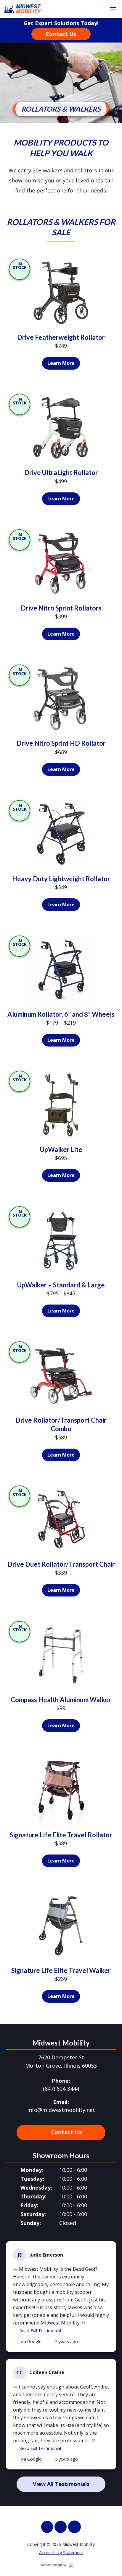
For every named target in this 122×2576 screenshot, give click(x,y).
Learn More (64, 365)
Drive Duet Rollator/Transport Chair (61, 1564)
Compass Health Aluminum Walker (61, 1700)
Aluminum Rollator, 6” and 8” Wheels (61, 1014)
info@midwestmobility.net (61, 2110)
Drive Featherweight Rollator (61, 337)
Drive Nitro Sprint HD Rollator (61, 743)
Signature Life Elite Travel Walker (61, 1970)
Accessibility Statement (61, 2553)
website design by (60, 2566)
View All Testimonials (61, 2484)
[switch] (113, 9)
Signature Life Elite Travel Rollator (61, 1835)
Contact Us (61, 34)
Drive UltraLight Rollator (61, 472)
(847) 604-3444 (61, 2089)
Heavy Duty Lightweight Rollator (61, 879)
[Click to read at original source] (16, 2342)
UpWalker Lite (61, 1149)
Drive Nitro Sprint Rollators (61, 608)
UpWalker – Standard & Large (61, 1285)
